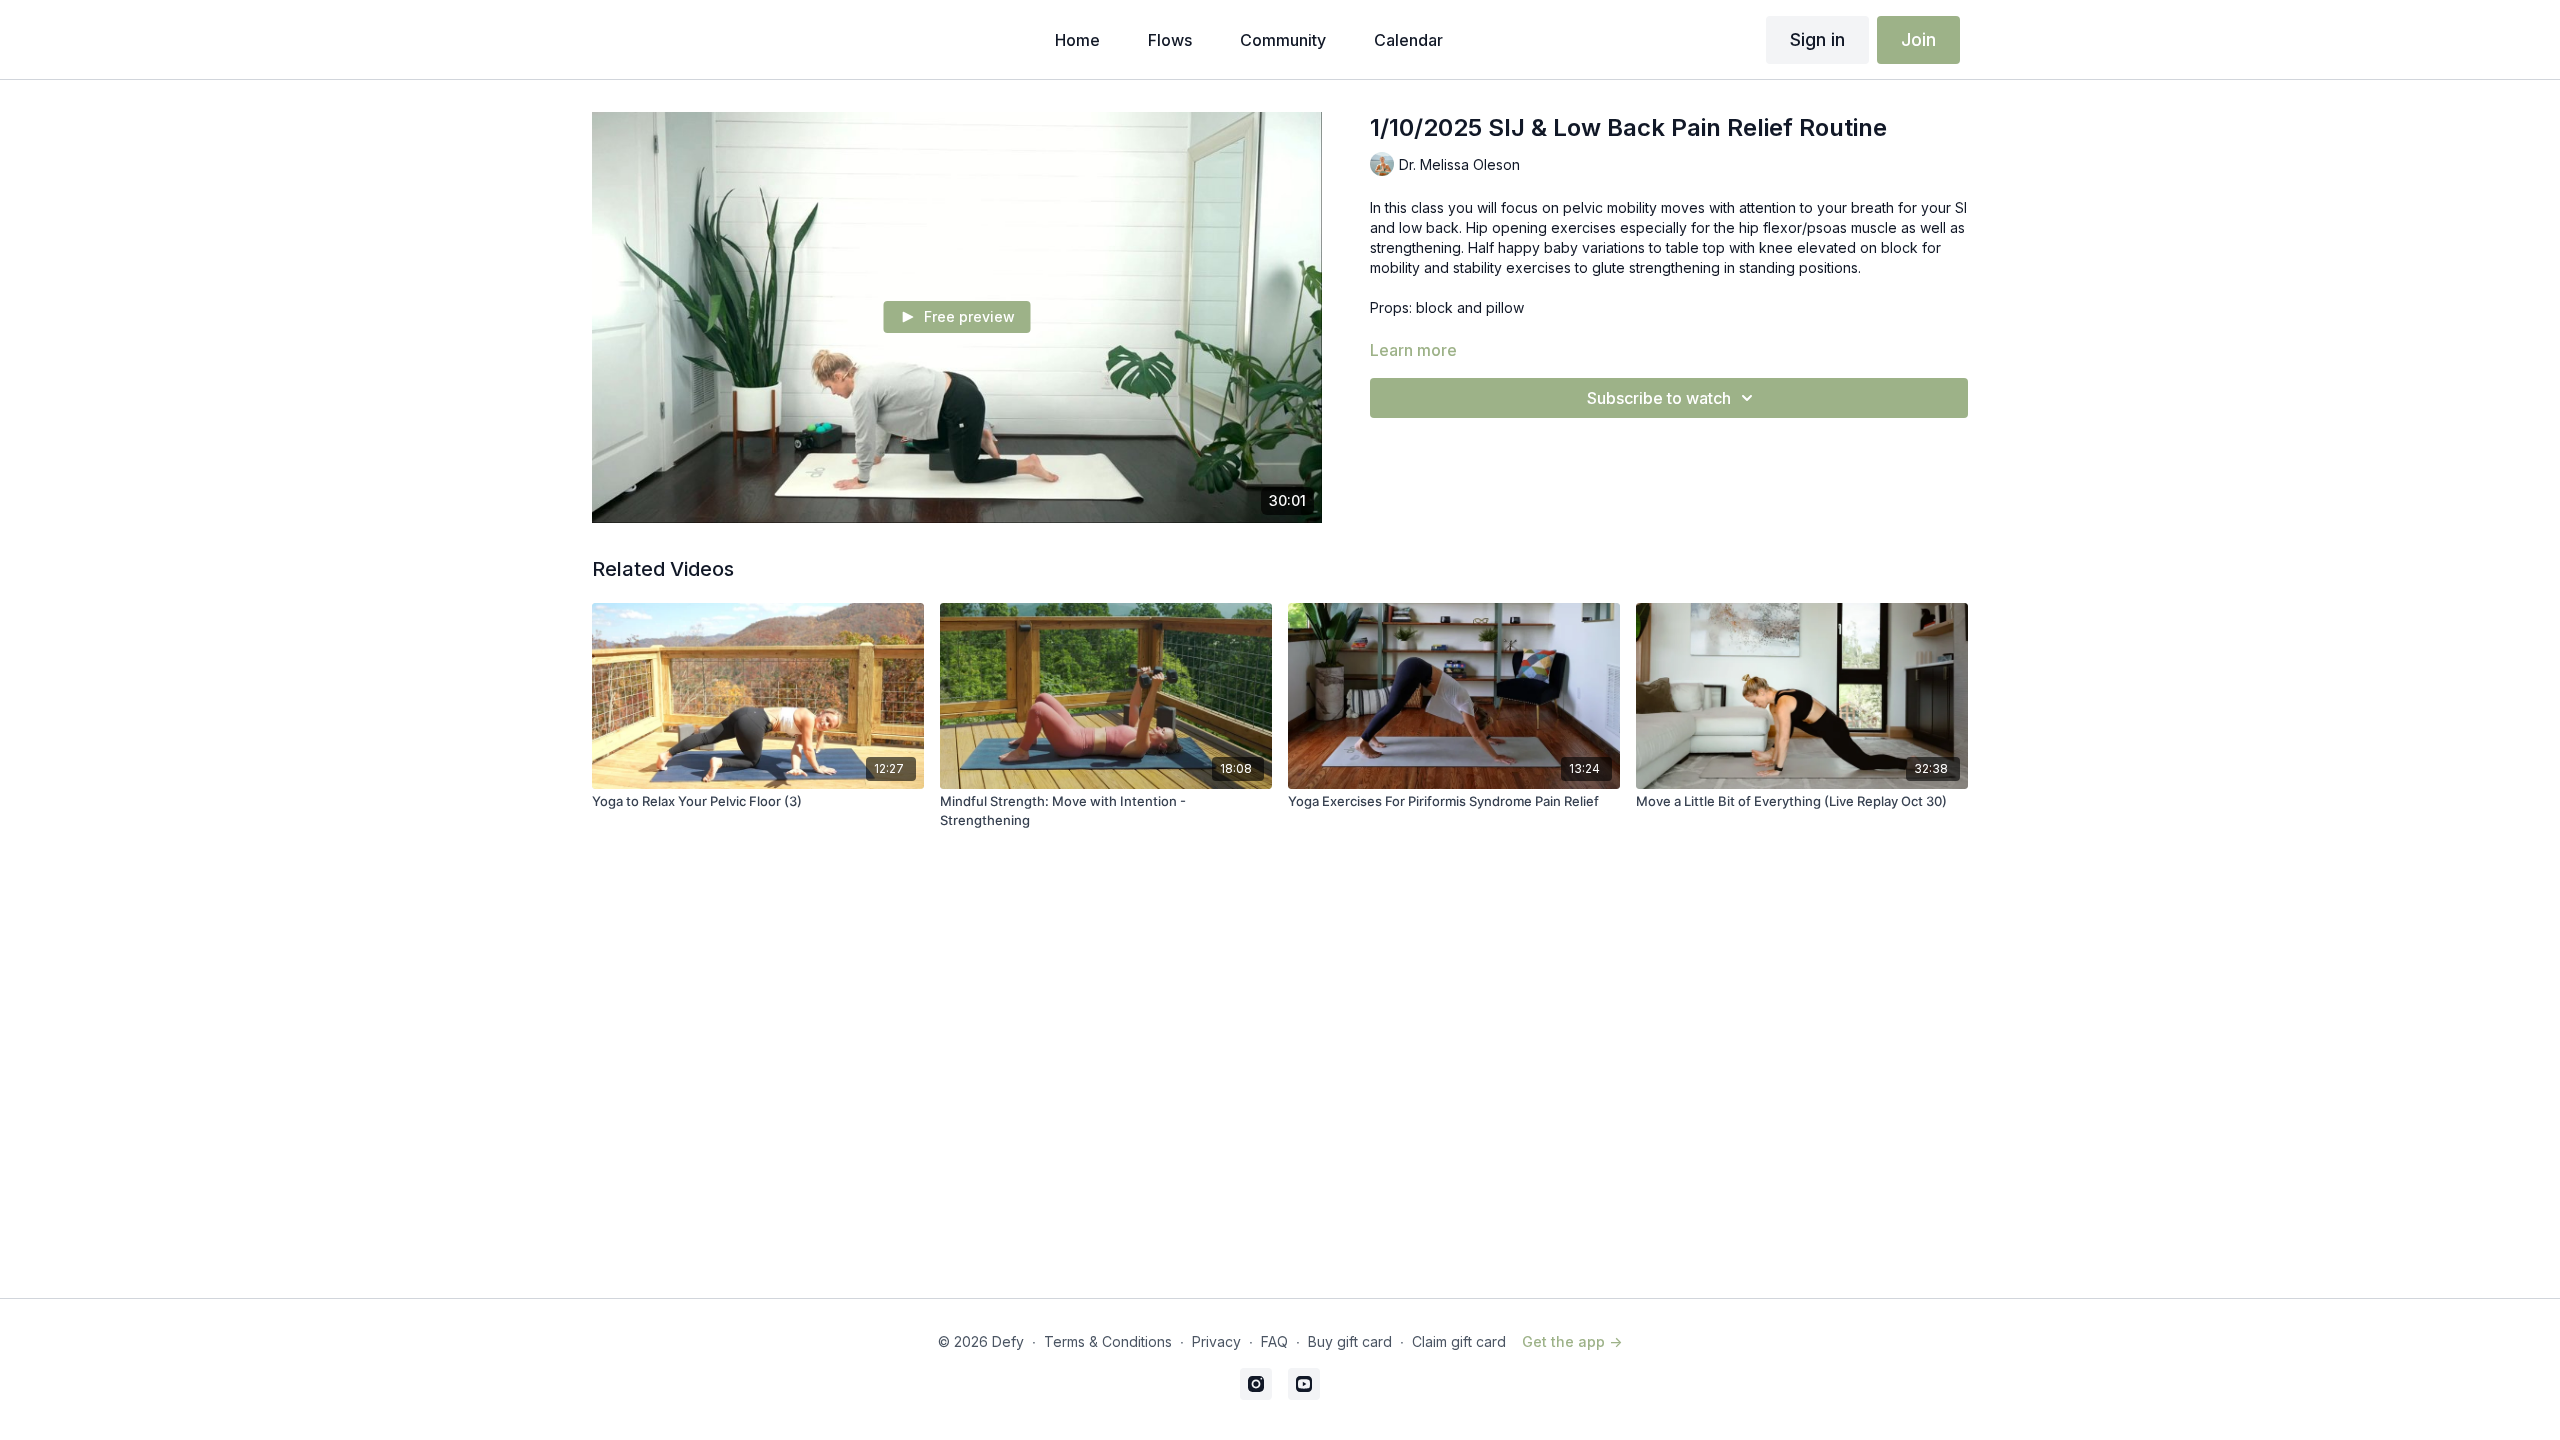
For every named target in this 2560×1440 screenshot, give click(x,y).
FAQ (1274, 1341)
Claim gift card (1459, 1341)
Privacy (1216, 1341)
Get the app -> (1572, 1341)
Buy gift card (1350, 1341)
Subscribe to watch (1659, 398)
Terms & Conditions (1108, 1341)
